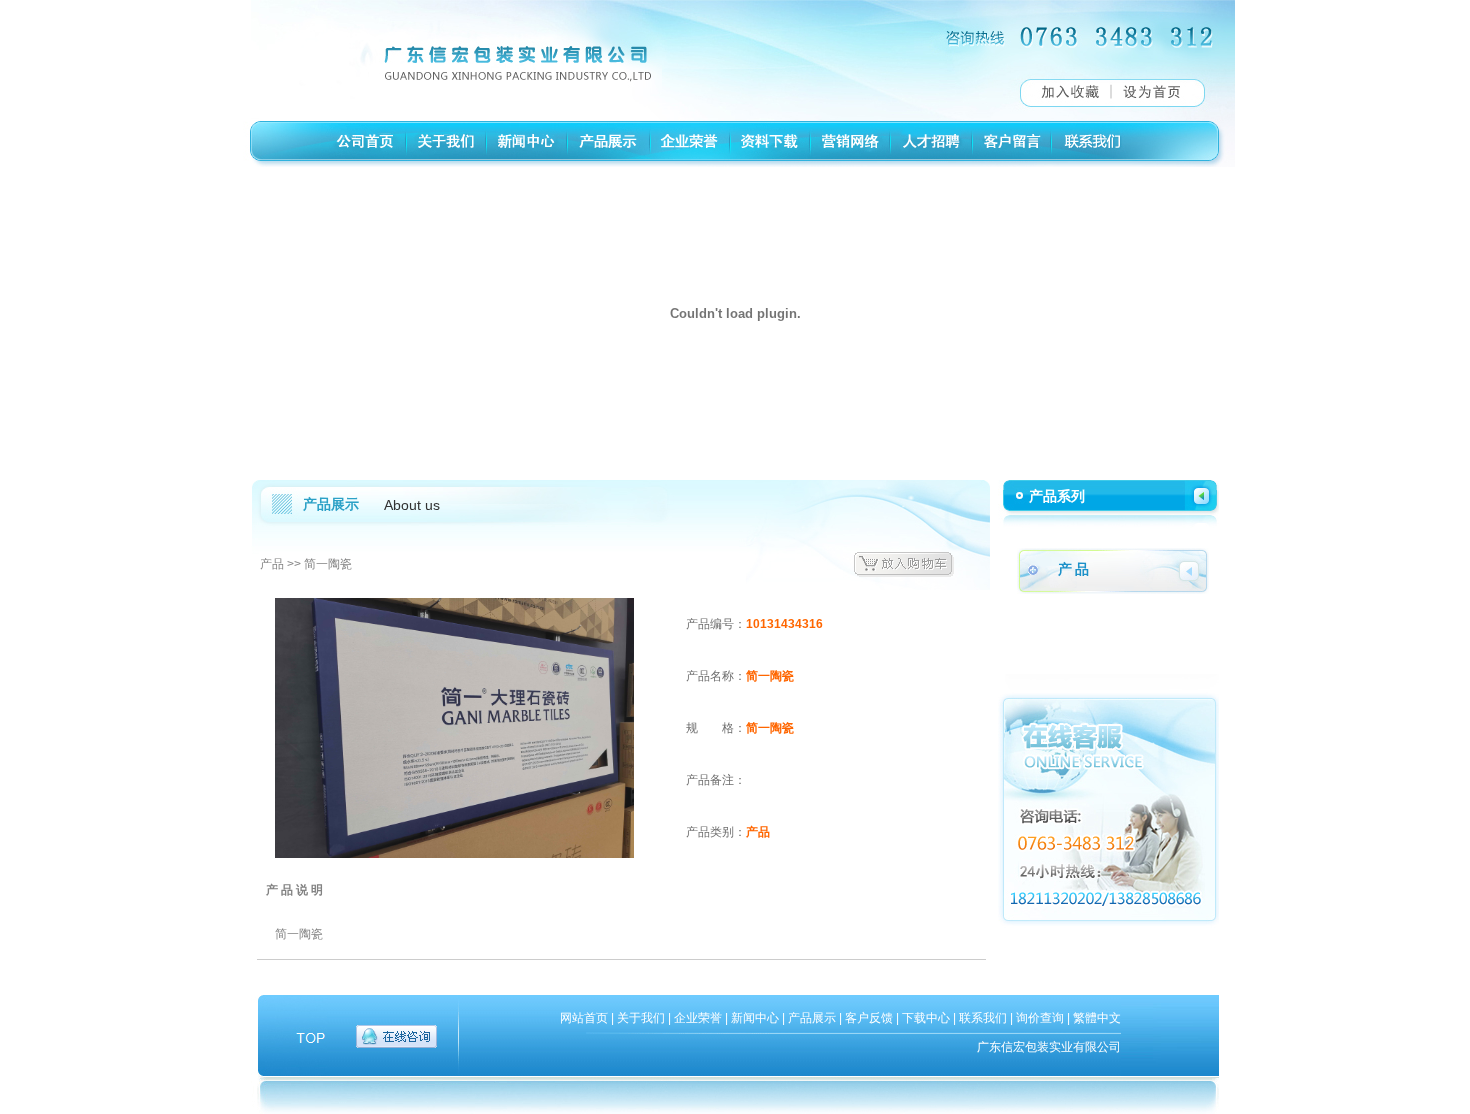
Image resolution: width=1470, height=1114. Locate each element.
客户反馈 (869, 1018)
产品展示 (812, 1018)
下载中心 (926, 1018)
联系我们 (983, 1018)
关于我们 (641, 1018)
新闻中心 (755, 1018)
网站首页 (584, 1018)
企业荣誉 (698, 1018)
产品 (272, 564)
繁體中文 (1097, 1018)
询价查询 (1040, 1018)
